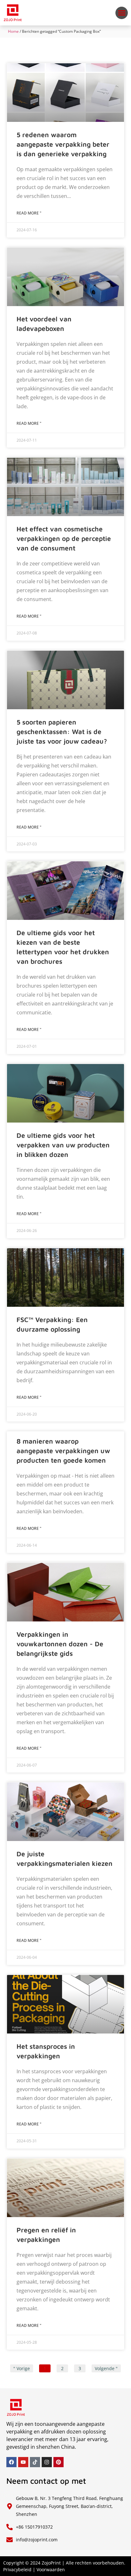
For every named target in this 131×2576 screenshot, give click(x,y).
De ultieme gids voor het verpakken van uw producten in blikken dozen (63, 1145)
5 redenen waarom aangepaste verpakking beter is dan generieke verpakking (63, 144)
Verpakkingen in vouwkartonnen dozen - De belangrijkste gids (60, 1644)
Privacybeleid (17, 2569)
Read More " (29, 213)
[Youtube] (23, 2462)
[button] (122, 13)
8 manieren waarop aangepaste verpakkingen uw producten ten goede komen (63, 1451)
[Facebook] (11, 2462)
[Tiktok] (35, 2462)
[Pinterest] (59, 2462)
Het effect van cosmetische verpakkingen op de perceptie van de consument (64, 538)
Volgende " (106, 2368)
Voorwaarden (51, 2569)
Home (13, 31)
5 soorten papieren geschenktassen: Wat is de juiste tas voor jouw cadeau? (62, 731)
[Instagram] (47, 2462)
